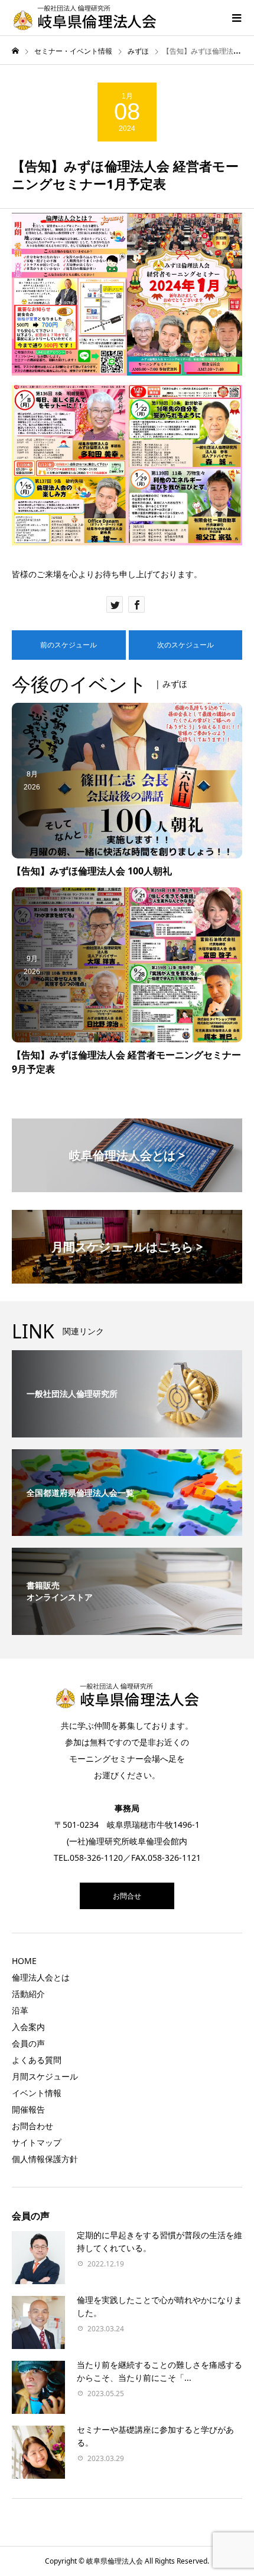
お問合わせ (32, 2126)
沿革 (20, 2010)
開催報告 (28, 2109)
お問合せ (127, 1896)
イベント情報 (37, 2093)
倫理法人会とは (41, 1977)
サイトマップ (37, 2142)
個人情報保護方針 (45, 2159)
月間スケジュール (45, 2076)
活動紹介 (28, 1994)
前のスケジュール (69, 645)
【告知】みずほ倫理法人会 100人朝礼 (92, 871)
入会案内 (28, 2027)
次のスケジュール (185, 645)
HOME (24, 1961)
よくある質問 (37, 2060)
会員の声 (28, 2043)
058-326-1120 (96, 1858)
